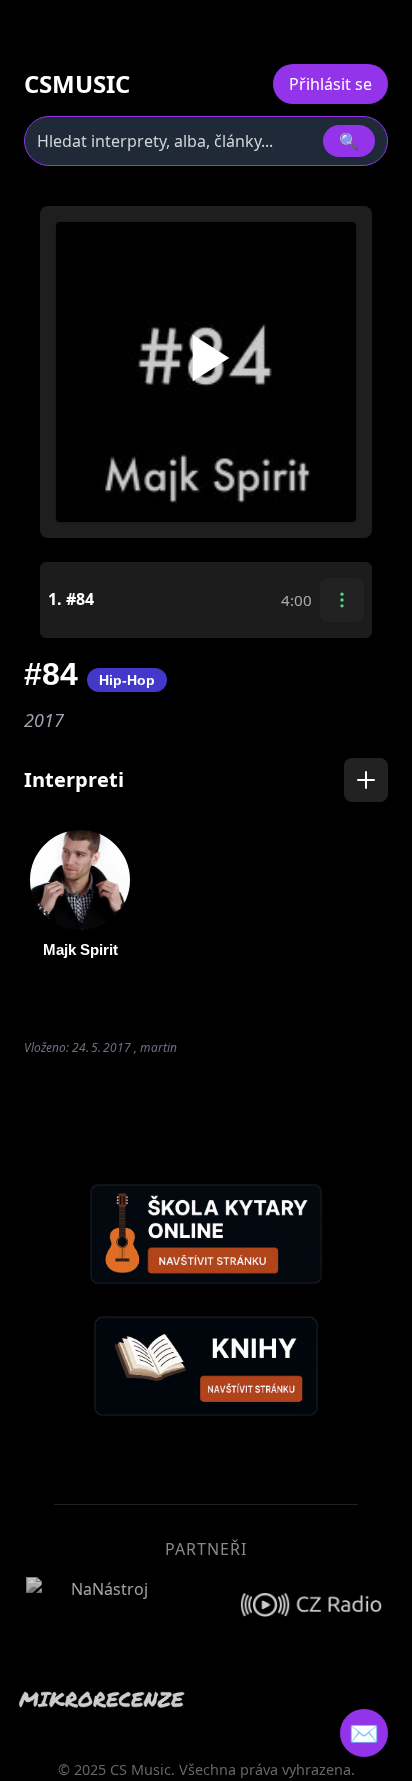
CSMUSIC (77, 84)
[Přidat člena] (366, 780)
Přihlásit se (330, 84)
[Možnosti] (342, 600)
